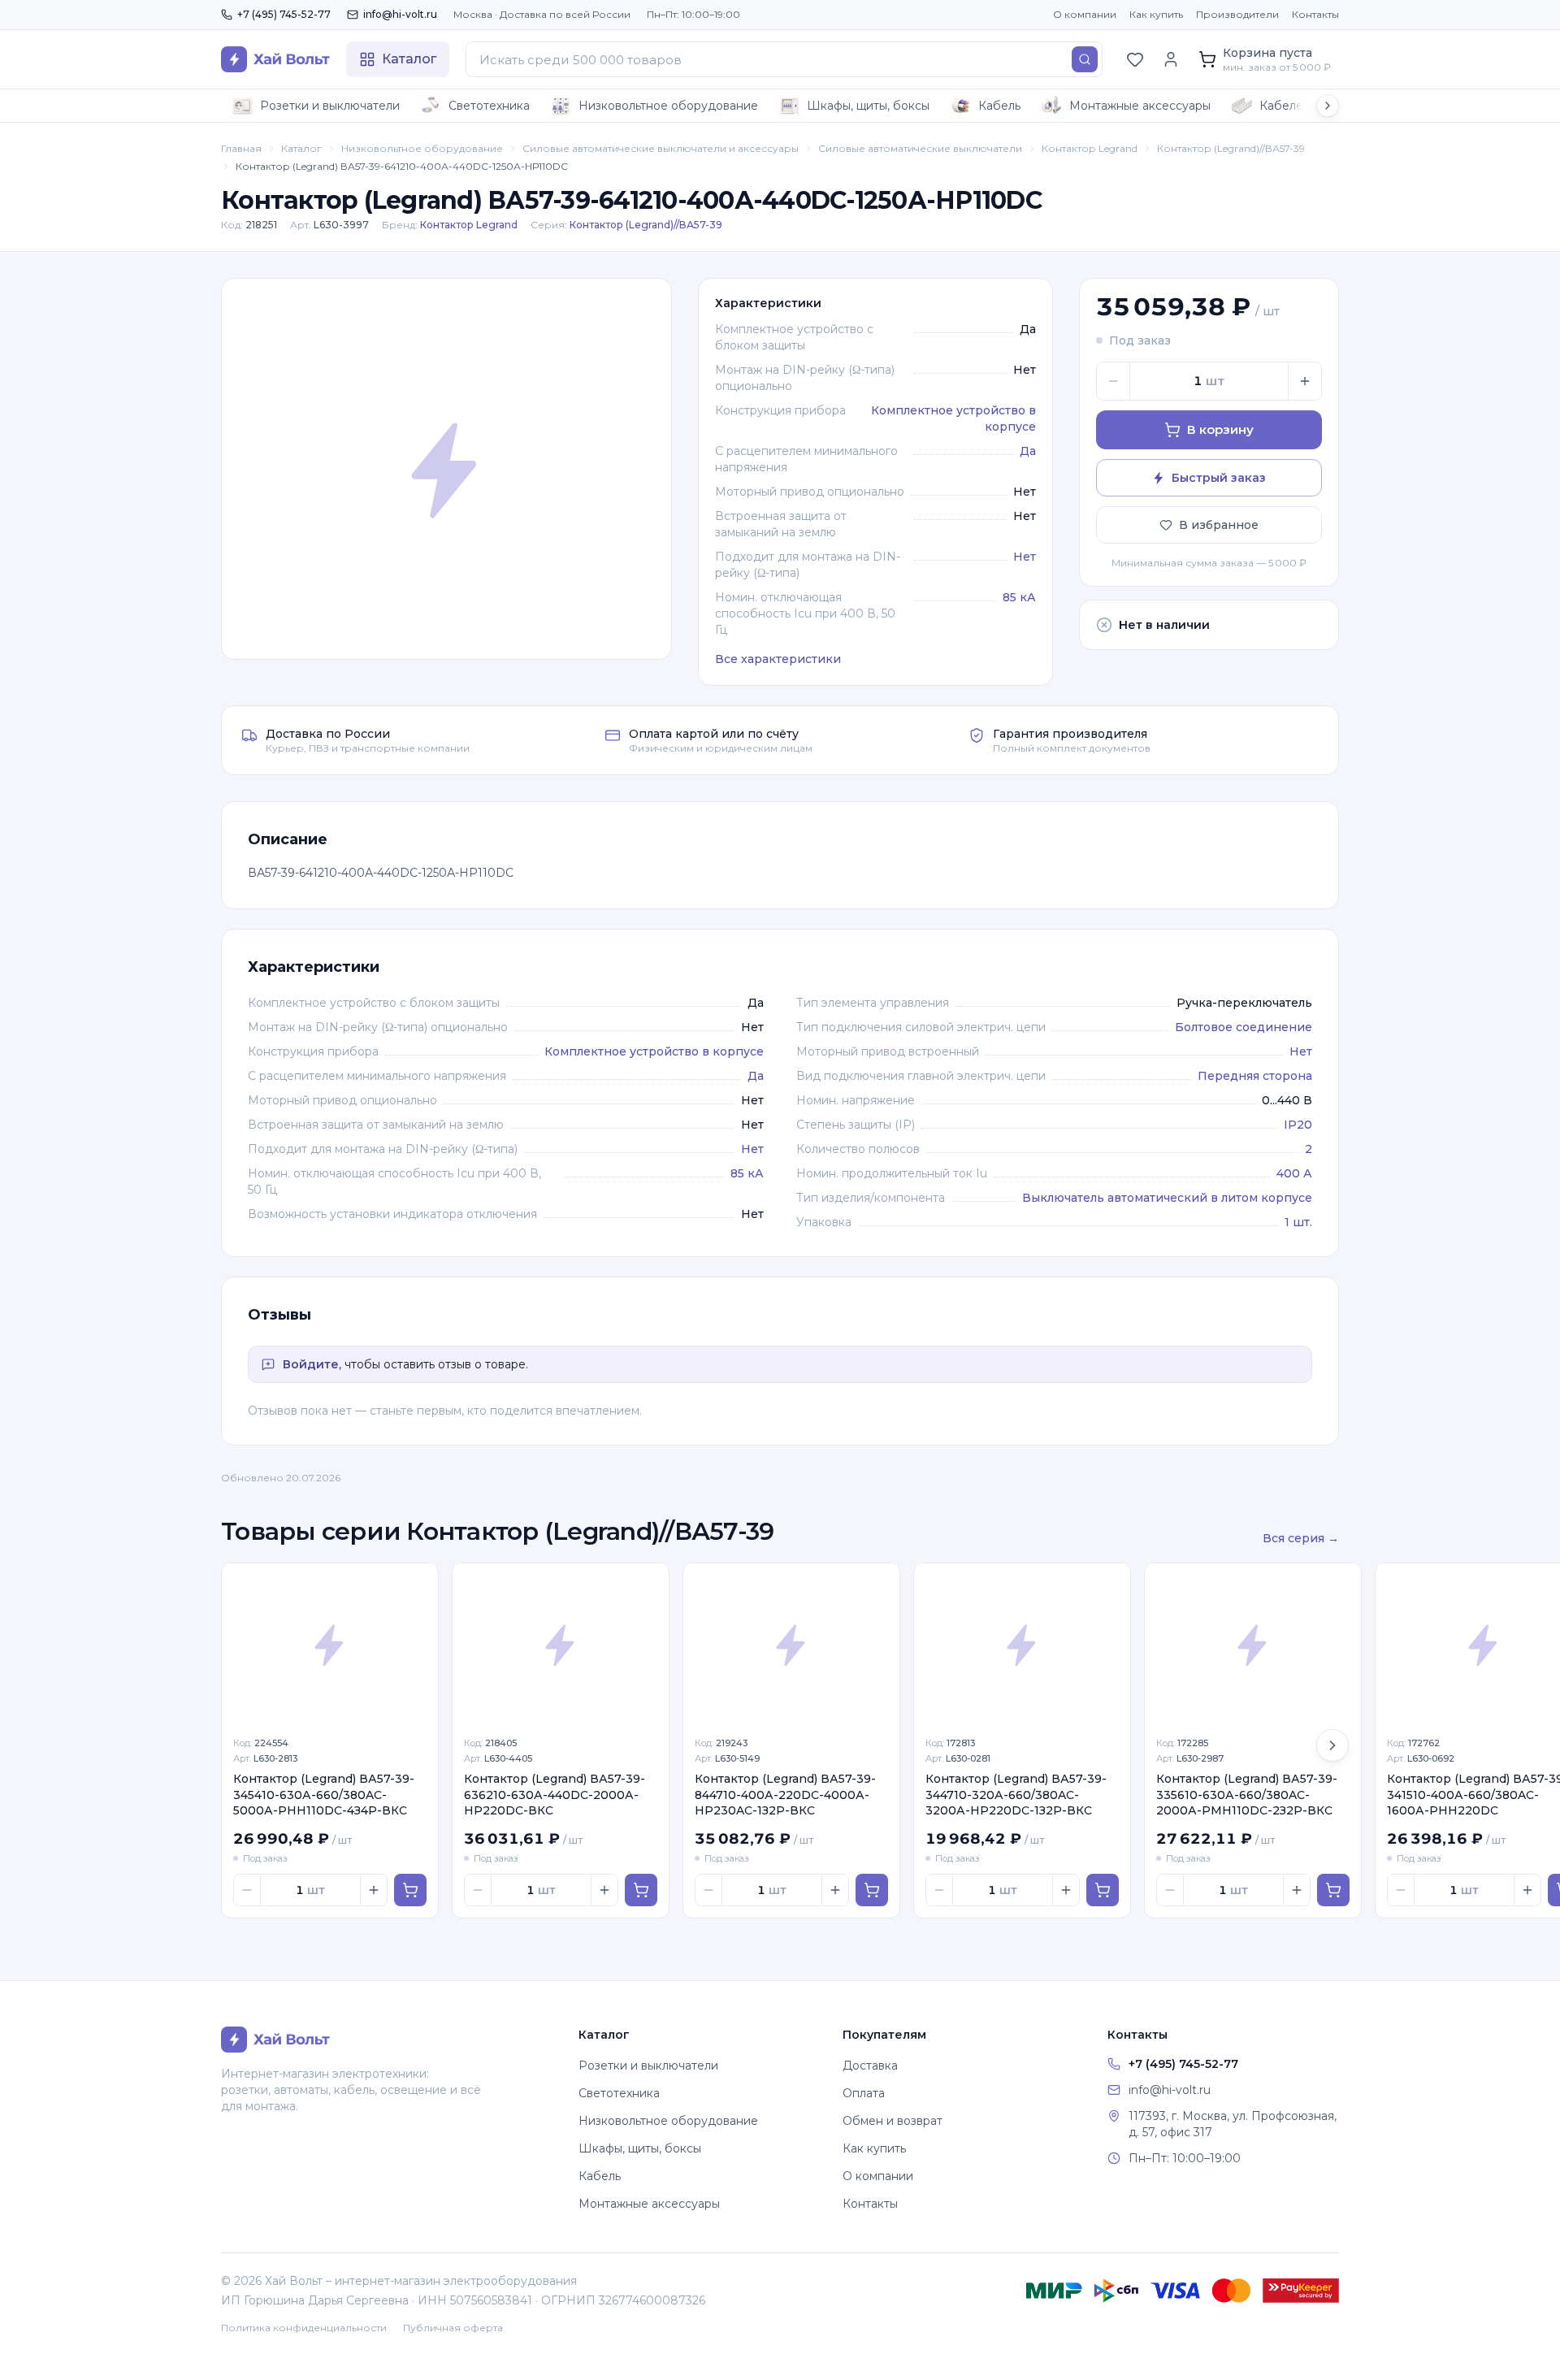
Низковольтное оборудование (668, 106)
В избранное (1219, 525)
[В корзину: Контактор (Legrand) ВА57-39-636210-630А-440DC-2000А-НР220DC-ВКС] (641, 1890)
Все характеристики (778, 659)
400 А (1294, 1173)
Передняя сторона (1255, 1076)
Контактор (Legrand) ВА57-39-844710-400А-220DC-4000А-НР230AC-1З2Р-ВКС (785, 1795)
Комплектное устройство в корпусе (654, 1051)
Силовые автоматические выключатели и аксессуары (661, 148)
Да (1028, 451)
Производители (1237, 14)
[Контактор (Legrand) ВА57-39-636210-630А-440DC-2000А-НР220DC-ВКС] (561, 1645)
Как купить (1156, 14)
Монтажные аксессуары (1140, 106)
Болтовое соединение (1244, 1027)
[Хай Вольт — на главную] (275, 59)
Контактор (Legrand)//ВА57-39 (1231, 148)
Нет (1025, 557)
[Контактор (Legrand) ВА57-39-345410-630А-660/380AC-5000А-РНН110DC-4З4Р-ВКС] (330, 1645)
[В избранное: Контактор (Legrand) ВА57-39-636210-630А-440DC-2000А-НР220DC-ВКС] (648, 1584)
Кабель (999, 106)
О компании (1085, 14)
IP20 (1298, 1125)
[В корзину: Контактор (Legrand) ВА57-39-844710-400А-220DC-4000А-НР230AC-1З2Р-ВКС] (872, 1890)
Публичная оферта (453, 2328)
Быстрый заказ (1219, 478)
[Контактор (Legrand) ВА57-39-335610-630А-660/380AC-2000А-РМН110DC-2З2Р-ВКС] (1253, 1645)
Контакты (1315, 14)
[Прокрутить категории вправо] (1328, 106)
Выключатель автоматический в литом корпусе (1167, 1198)
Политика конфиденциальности (304, 2328)
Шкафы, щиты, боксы (868, 106)
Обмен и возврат (893, 2121)
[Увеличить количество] (1305, 381)
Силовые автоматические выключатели (920, 148)
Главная (241, 148)
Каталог (301, 148)
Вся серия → (1301, 1538)
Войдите (311, 1364)
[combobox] (784, 59)
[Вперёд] (1332, 1745)
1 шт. (1298, 1222)
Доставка (870, 2066)
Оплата (864, 2093)
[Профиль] (1171, 59)
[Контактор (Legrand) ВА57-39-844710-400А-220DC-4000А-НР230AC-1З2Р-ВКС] (791, 1645)
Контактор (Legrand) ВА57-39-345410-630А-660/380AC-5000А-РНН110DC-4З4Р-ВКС (324, 1795)
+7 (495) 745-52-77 (284, 14)
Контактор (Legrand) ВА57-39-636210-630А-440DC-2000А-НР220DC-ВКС (555, 1795)
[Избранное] (1135, 59)
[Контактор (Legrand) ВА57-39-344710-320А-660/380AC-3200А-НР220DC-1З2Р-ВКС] (1022, 1645)
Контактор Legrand (1090, 148)
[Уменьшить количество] (1113, 381)
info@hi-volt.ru (400, 14)
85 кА (1019, 597)
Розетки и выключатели (330, 106)
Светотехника (489, 106)
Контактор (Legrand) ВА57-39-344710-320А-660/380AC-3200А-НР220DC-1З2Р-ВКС (1016, 1795)
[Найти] (1085, 59)
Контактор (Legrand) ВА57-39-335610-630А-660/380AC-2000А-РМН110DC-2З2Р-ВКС (1247, 1795)
